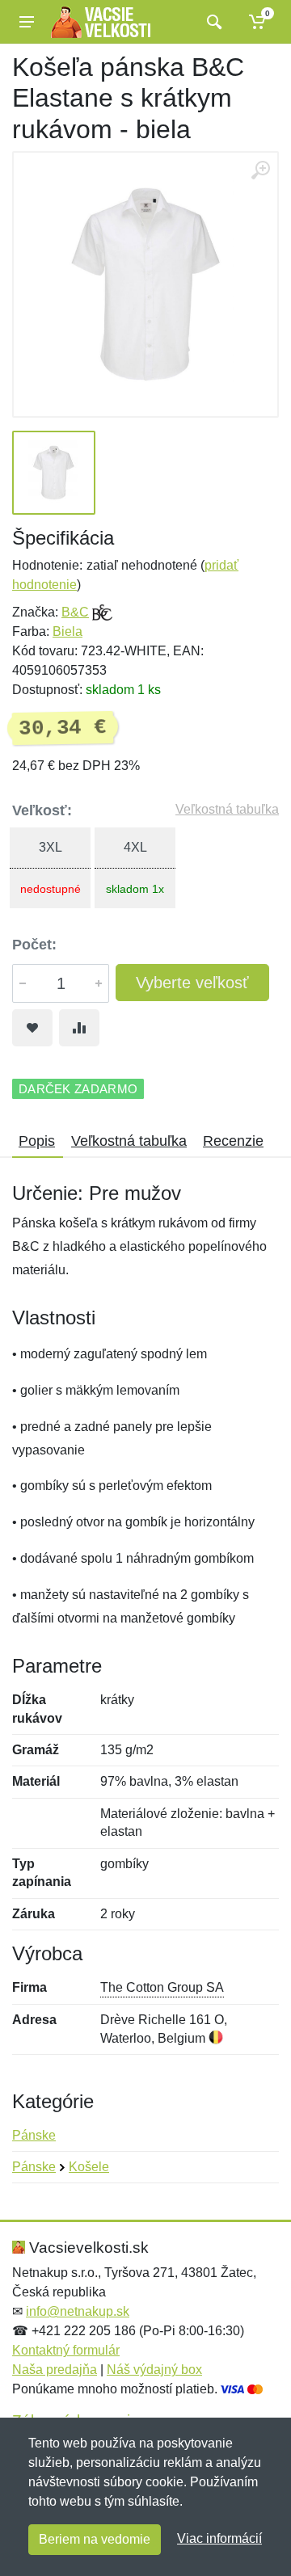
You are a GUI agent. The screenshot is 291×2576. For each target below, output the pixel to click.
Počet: (34, 945)
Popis (37, 1141)
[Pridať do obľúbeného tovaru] (32, 1028)
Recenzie (233, 1141)
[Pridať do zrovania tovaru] (79, 1028)
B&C (75, 612)
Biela (67, 631)
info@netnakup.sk (78, 2311)
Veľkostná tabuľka (227, 809)
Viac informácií (219, 2538)
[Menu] (27, 22)
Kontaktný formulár (66, 2350)
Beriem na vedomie (95, 2539)
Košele (89, 2167)
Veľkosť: (42, 810)
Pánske (34, 2135)
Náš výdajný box (154, 2370)
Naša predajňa (55, 2370)
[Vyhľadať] (212, 22)
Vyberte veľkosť (192, 983)
